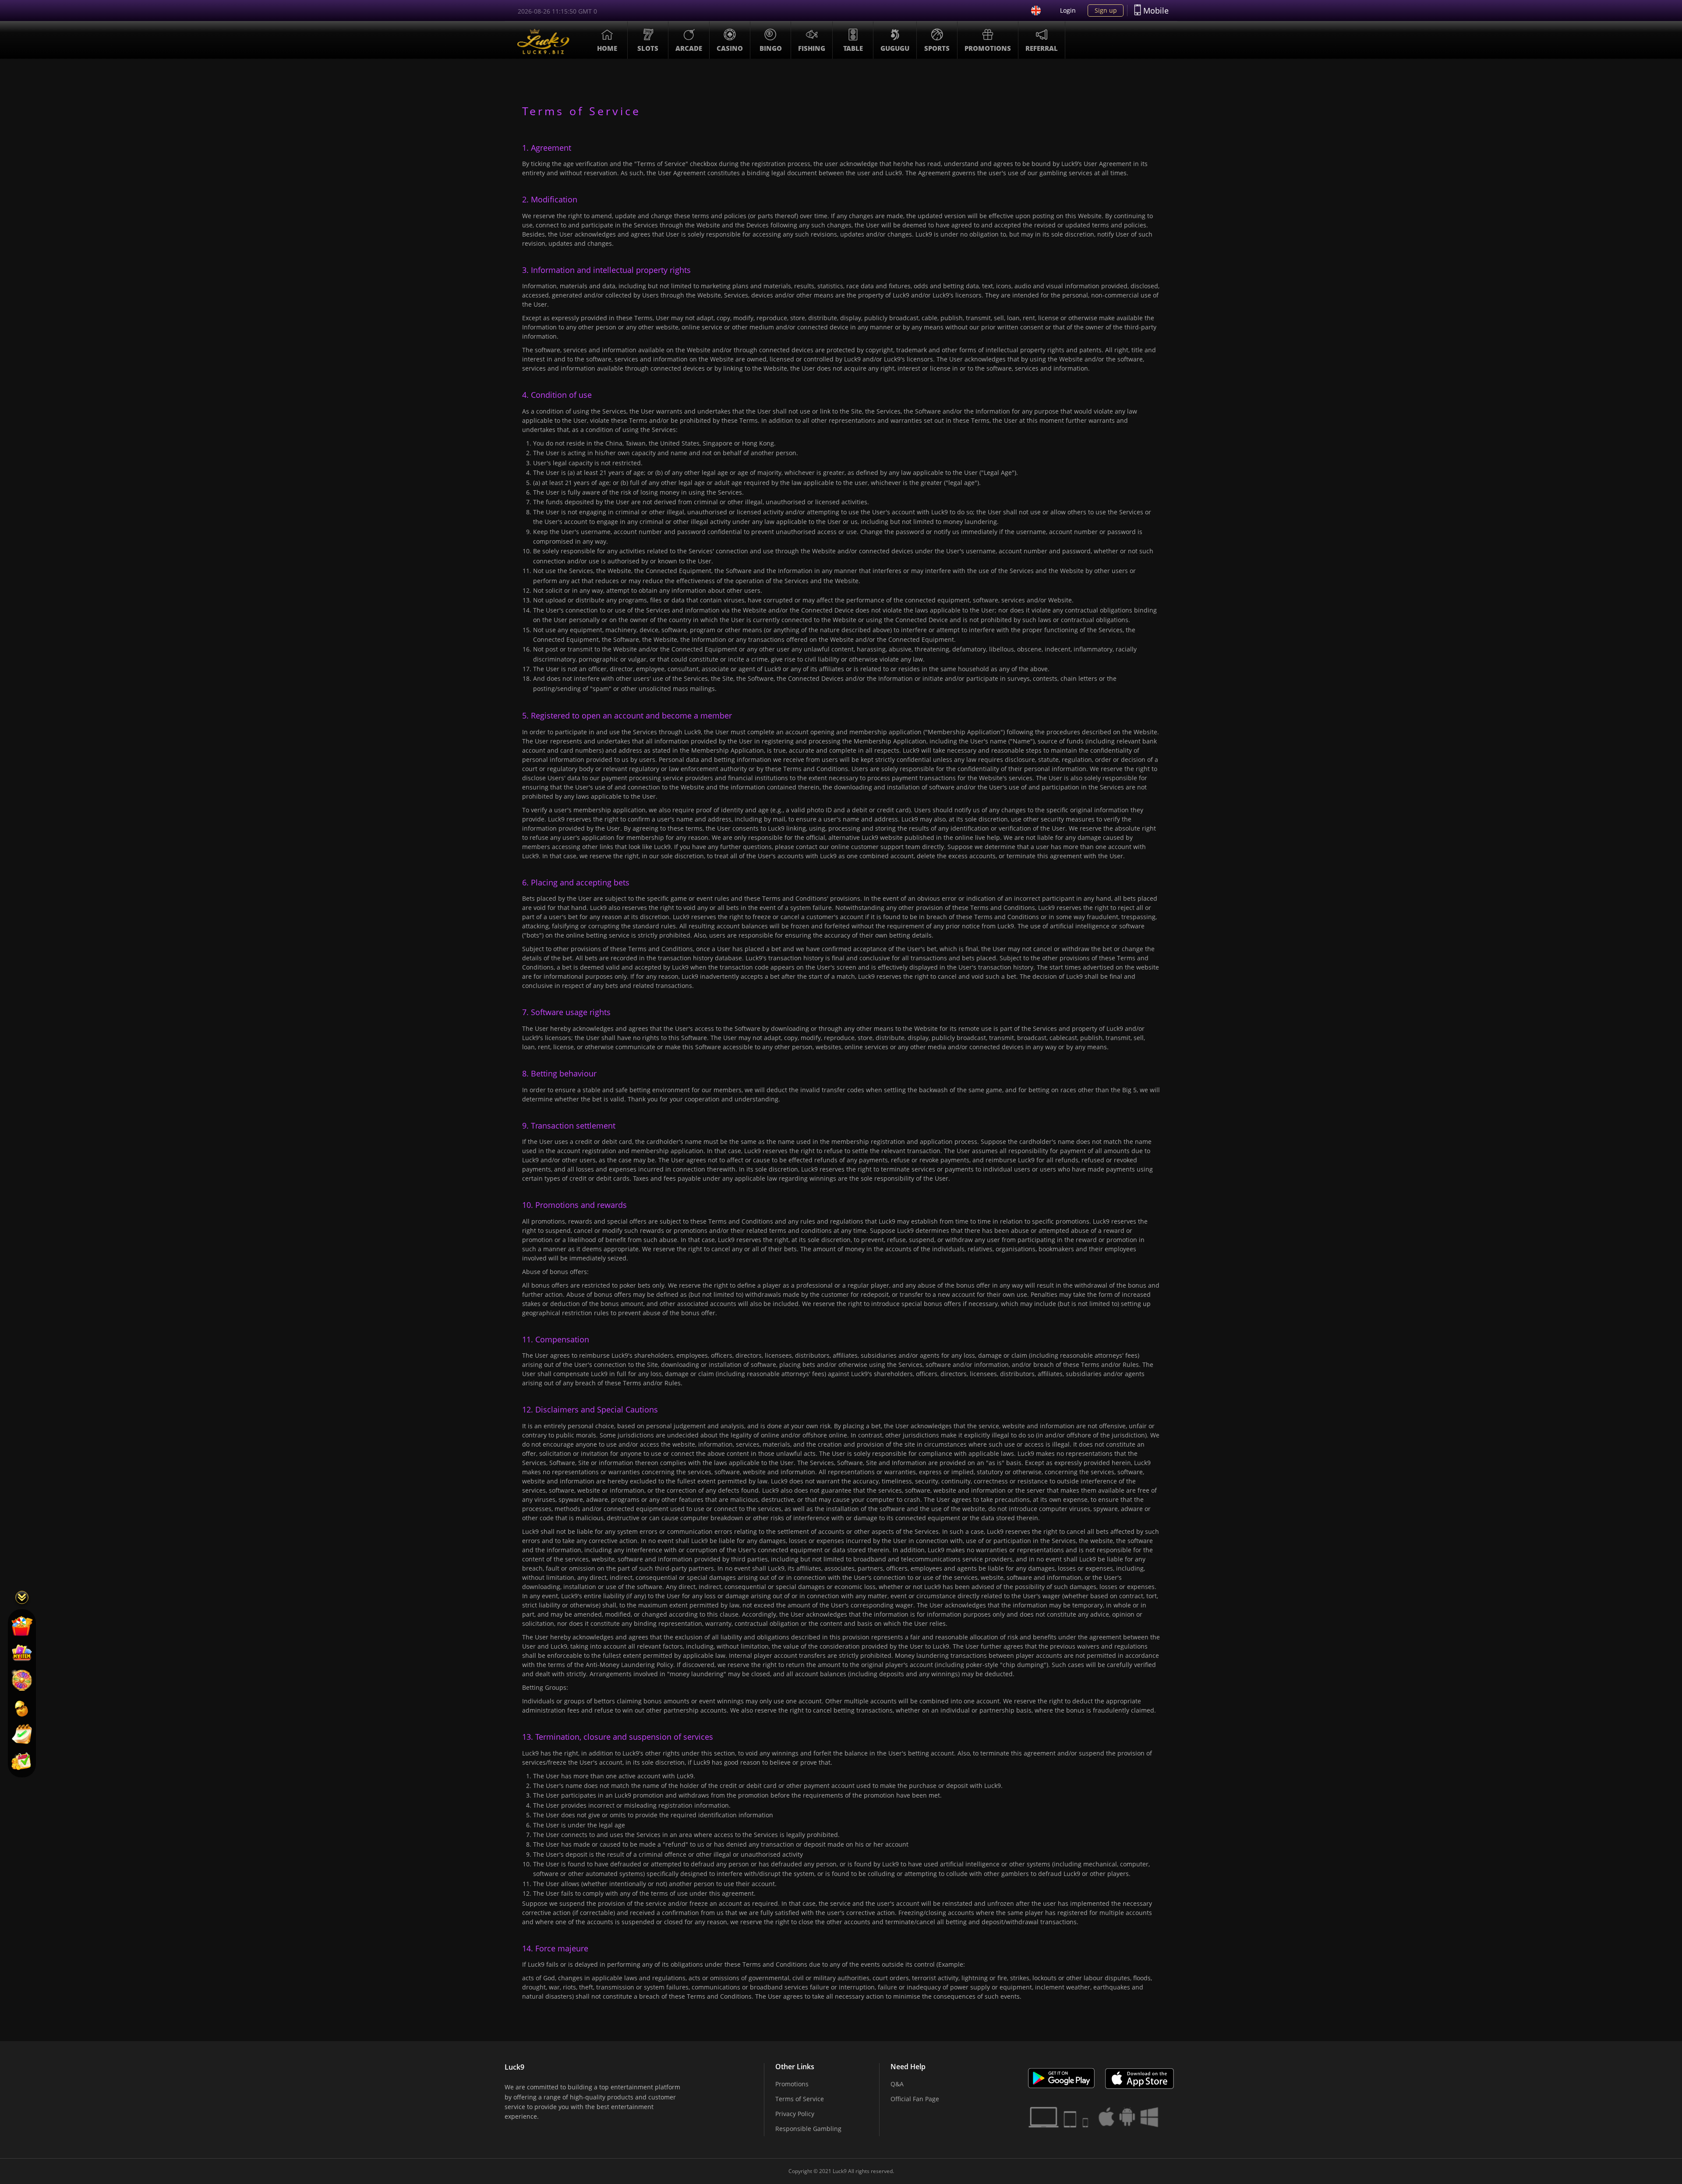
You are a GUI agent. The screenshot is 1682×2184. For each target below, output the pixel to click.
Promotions (792, 2084)
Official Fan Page (915, 2099)
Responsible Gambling (808, 2129)
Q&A (897, 2084)
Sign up (1106, 10)
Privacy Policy (795, 2114)
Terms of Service (800, 2099)
